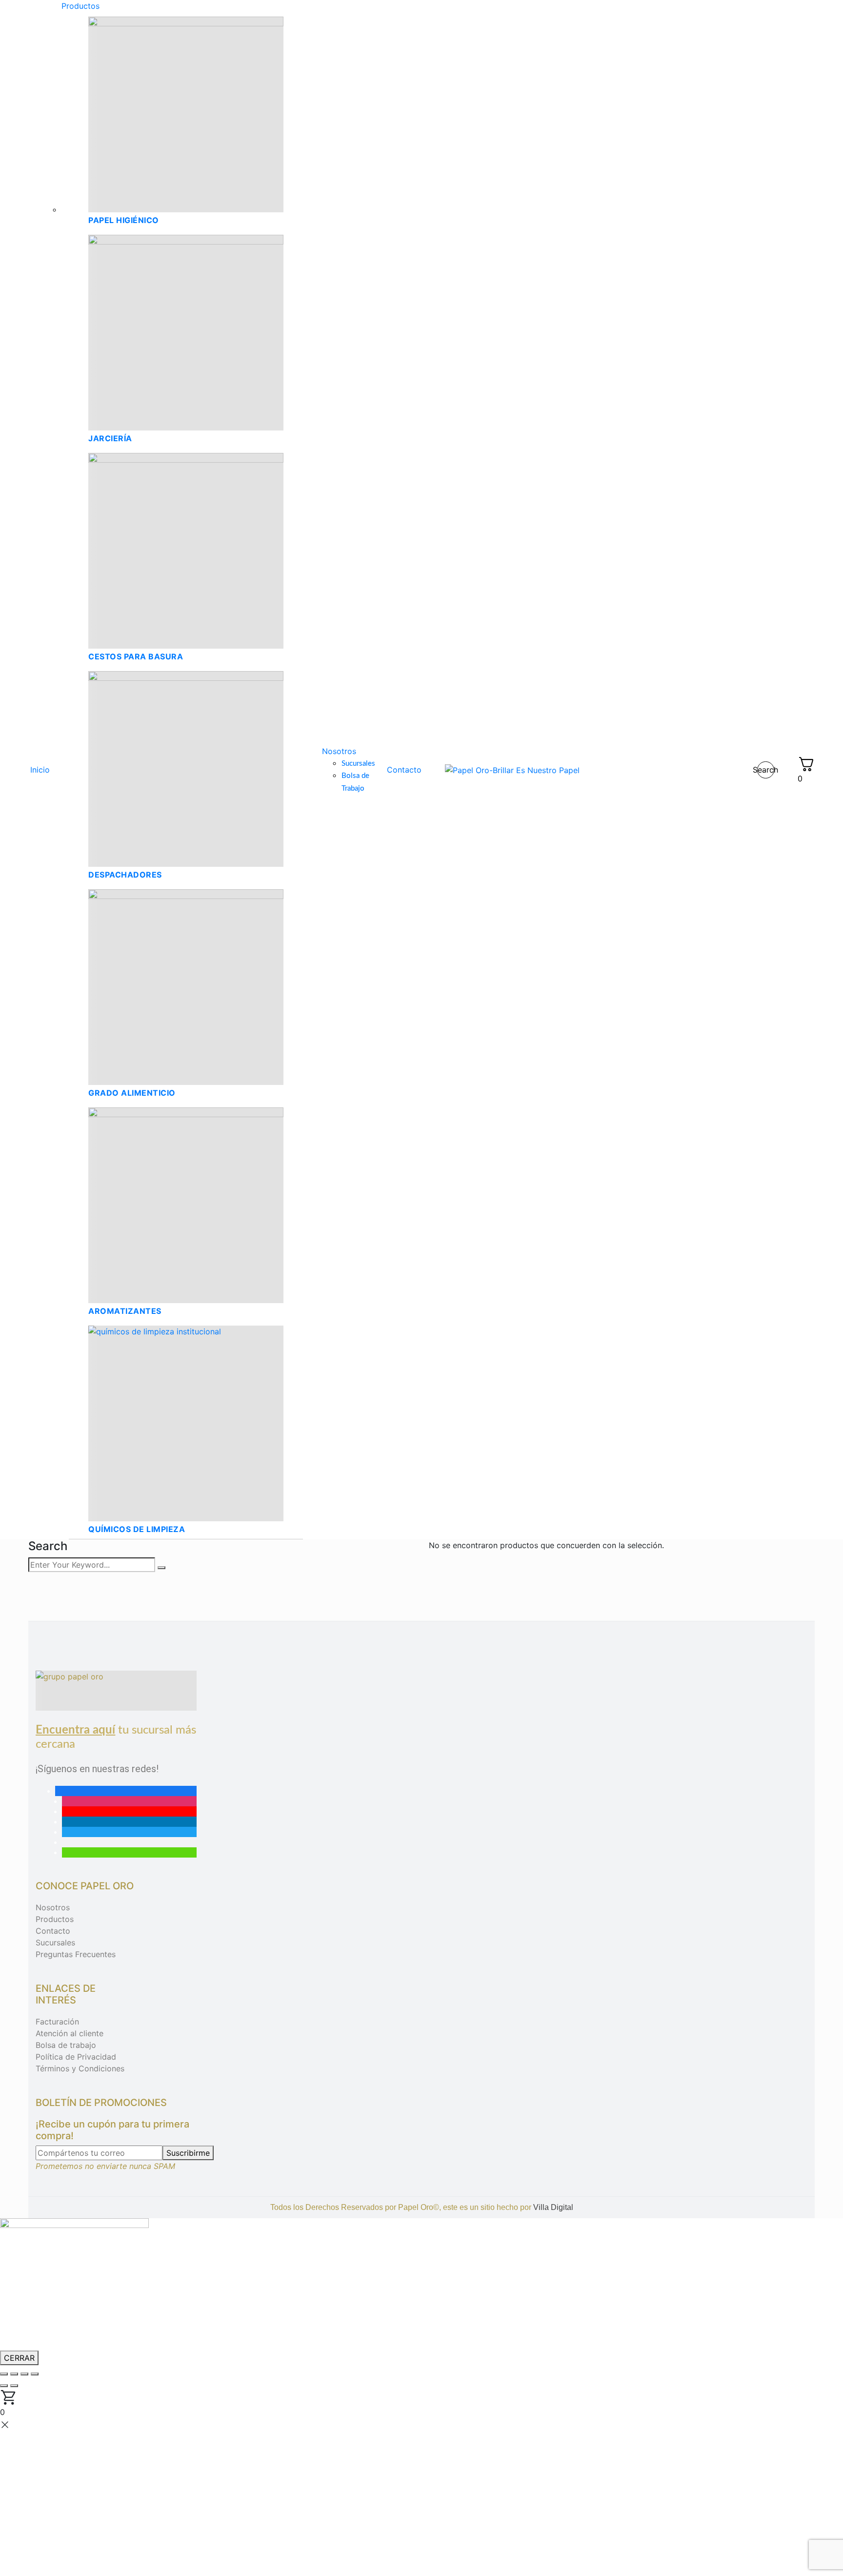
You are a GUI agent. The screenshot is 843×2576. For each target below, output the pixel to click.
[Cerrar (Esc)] (35, 2374)
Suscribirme (188, 2153)
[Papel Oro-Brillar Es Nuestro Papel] (512, 770)
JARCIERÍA (110, 438)
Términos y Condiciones (80, 2068)
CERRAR (19, 2358)
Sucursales (55, 1942)
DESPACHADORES (125, 875)
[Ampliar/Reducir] (4, 2374)
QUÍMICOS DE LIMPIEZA (137, 1529)
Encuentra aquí (75, 1730)
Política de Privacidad (76, 2057)
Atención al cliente (70, 2033)
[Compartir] (24, 2374)
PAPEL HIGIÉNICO (124, 220)
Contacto (53, 1931)
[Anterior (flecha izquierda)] (4, 2386)
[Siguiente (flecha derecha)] (14, 2386)
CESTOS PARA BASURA (136, 656)
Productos (55, 1919)
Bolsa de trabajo (66, 2045)
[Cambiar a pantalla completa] (14, 2374)
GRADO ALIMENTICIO (132, 1093)
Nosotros (53, 1907)
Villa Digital (553, 2207)
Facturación (57, 2022)
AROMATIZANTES (125, 1311)
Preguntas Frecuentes (76, 1954)
